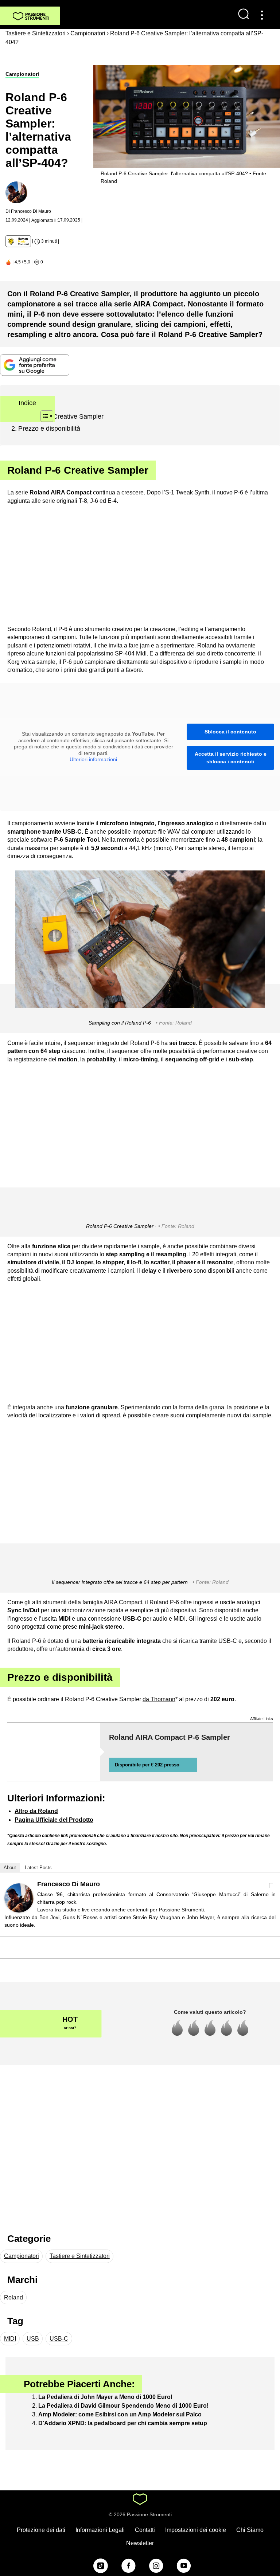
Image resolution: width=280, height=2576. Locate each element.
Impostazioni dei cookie (196, 2530)
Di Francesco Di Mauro (28, 211)
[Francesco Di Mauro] (19, 1897)
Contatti (145, 2530)
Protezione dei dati (41, 2530)
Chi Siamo (250, 2530)
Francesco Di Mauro (69, 1884)
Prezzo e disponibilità (49, 428)
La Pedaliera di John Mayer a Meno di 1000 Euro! (105, 2397)
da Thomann (159, 1699)
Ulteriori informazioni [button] (93, 759)
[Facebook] (271, 1886)
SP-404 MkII (131, 653)
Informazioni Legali (100, 2530)
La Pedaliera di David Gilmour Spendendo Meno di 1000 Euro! (123, 2406)
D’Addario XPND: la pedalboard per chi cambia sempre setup (123, 2423)
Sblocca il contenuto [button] (230, 732)
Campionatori (22, 74)
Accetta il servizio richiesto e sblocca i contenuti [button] (231, 758)
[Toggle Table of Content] (43, 416)
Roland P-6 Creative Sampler (61, 416)
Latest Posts (38, 1868)
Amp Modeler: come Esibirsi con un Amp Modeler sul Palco (120, 2414)
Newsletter (140, 2543)
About (10, 1868)
